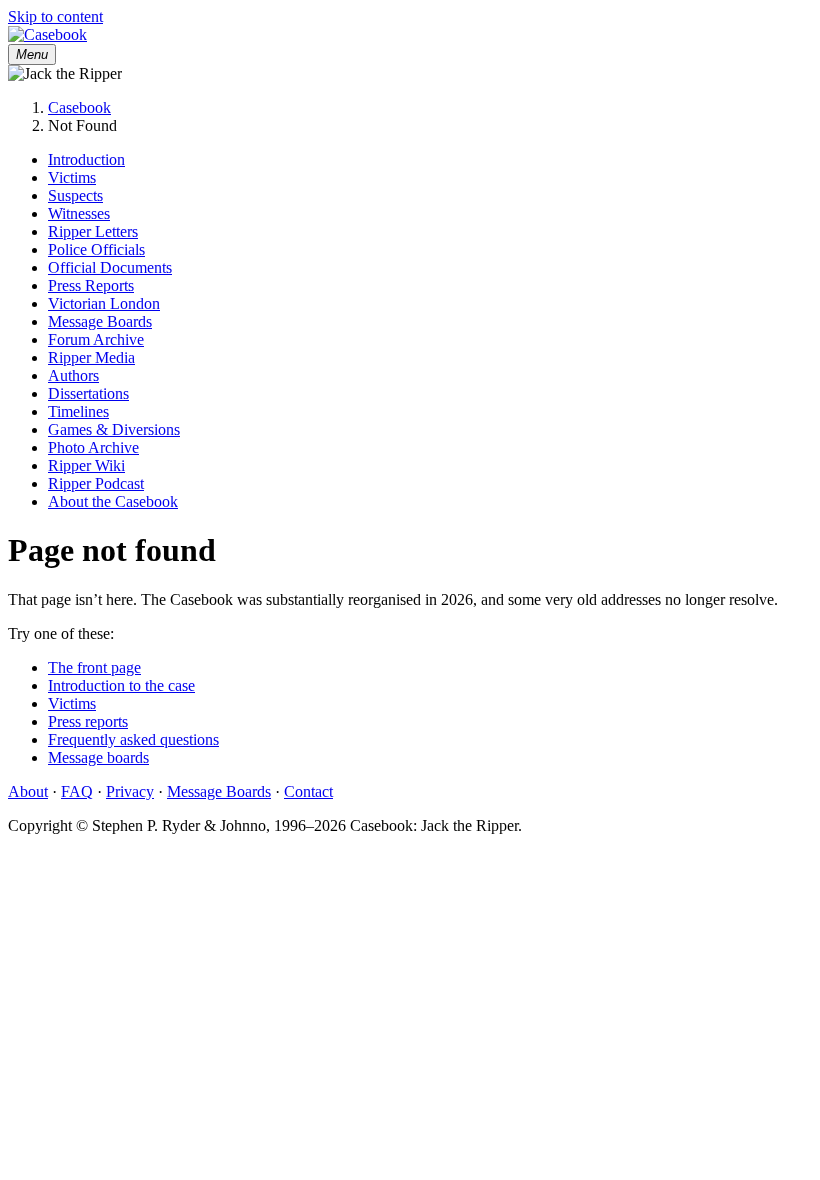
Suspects (75, 195)
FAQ (77, 791)
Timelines (78, 411)
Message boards (98, 757)
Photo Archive (93, 447)
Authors (73, 375)
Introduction (86, 159)
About (28, 791)
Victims (72, 177)
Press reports (88, 721)
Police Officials (96, 249)
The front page (94, 667)
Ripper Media (91, 357)
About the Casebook (113, 501)
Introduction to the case (121, 685)
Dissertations (88, 393)
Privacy (130, 791)
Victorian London (104, 303)
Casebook (79, 107)
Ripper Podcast (96, 483)
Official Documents (110, 267)
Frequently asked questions (133, 739)
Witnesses (79, 213)
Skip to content (55, 16)
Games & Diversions (114, 429)
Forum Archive (96, 339)
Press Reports (91, 285)
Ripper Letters (93, 231)
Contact (308, 791)
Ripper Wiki (86, 465)
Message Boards (100, 321)
